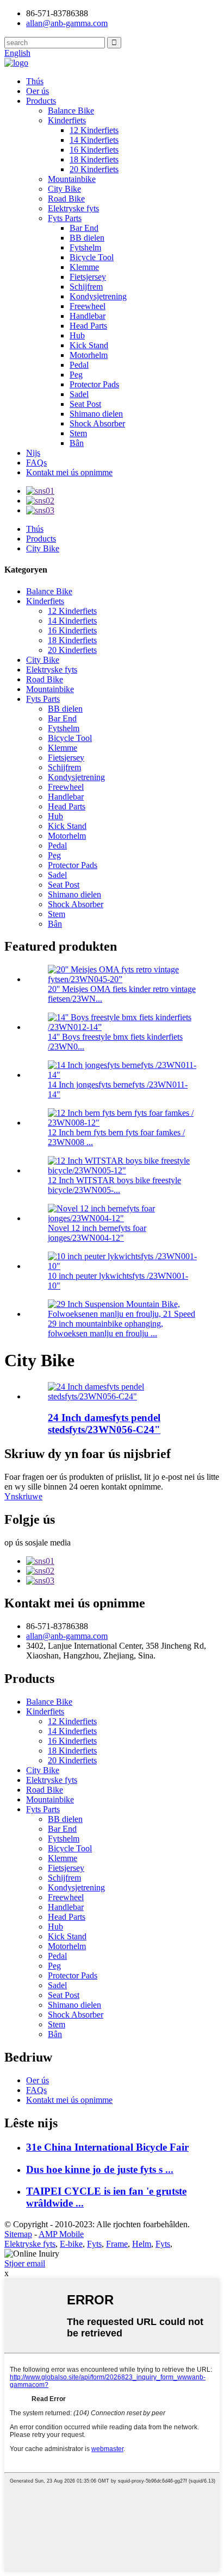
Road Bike (66, 199)
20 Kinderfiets (94, 169)
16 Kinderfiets (94, 150)
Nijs (33, 453)
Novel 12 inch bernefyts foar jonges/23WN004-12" (97, 1233)
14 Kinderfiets (94, 140)
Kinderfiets (67, 120)
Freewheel (88, 306)
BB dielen (87, 238)
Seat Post (85, 404)
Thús (35, 81)
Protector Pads (94, 384)
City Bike (64, 189)
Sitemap (18, 2234)
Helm (142, 2244)
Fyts (94, 2244)
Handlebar (88, 316)
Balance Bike (71, 111)
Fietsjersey (88, 277)
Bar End (84, 228)
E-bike (71, 2244)
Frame (117, 2244)
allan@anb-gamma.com (67, 23)
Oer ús (38, 91)
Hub (77, 335)
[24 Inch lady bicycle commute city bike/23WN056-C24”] (123, 1396)
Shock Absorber (97, 423)
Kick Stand (89, 345)
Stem (78, 433)
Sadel (79, 394)
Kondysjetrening (98, 296)
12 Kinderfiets (94, 130)
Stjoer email (25, 2263)
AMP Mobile (61, 2234)
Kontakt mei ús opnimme (69, 472)
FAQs (36, 463)
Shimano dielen (96, 414)
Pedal (79, 365)
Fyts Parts (65, 218)
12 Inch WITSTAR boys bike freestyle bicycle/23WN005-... (114, 1185)
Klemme (84, 267)
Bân (77, 443)
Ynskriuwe (23, 1496)
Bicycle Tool (92, 257)
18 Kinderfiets (94, 159)
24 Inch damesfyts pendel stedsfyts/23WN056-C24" (104, 1424)
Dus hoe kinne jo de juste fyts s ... (100, 2169)
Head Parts (88, 326)
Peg (76, 375)
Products (41, 101)
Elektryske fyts (73, 208)
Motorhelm (89, 355)
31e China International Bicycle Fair (107, 2147)
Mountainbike (72, 179)
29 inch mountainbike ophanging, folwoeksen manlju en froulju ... (105, 1328)
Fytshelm (85, 247)
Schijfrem (86, 287)
